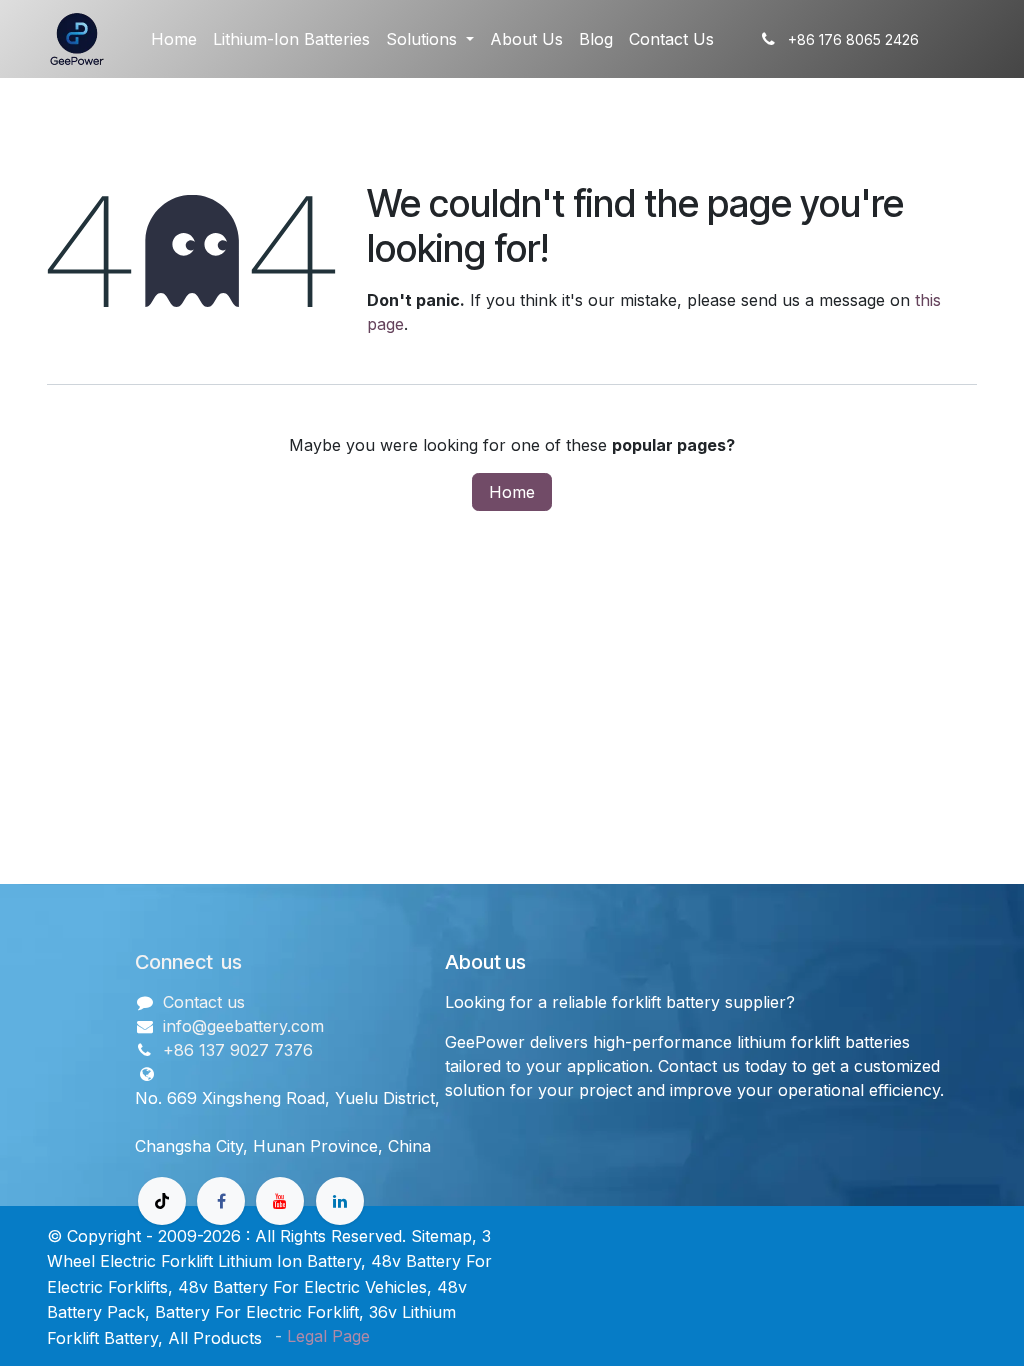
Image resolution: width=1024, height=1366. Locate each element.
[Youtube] (280, 1201)
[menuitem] (174, 39)
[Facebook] (221, 1201)
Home (512, 492)
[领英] (340, 1201)
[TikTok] (162, 1201)
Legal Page (328, 1336)
